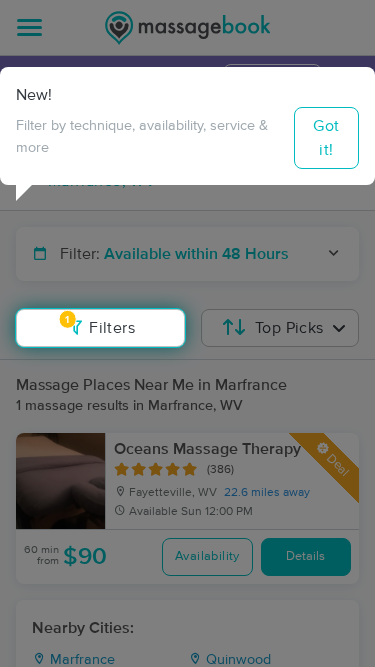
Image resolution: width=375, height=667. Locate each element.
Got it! (326, 138)
